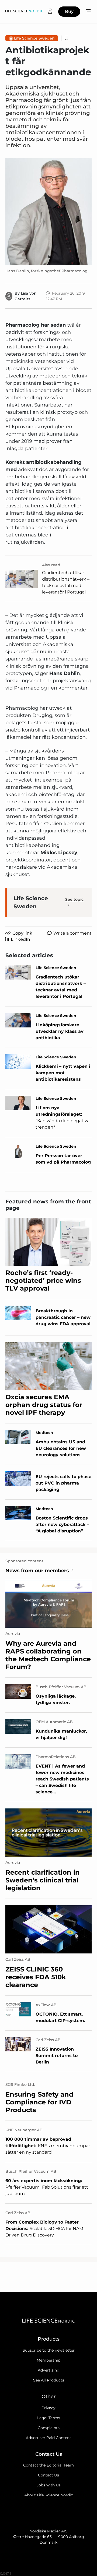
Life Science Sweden (34, 38)
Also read (51, 565)
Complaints (49, 2428)
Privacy (48, 2408)
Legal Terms (49, 2418)
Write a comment (72, 933)
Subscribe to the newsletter (49, 2350)
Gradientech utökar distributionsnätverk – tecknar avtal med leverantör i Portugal (66, 582)
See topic (74, 899)
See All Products (49, 2380)
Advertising (49, 2370)
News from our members (37, 1571)
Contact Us (48, 2475)
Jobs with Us (49, 2485)
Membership (48, 2360)
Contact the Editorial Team (48, 2465)
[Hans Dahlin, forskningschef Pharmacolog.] (48, 211)
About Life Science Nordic (49, 2495)
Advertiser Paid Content (48, 2438)
